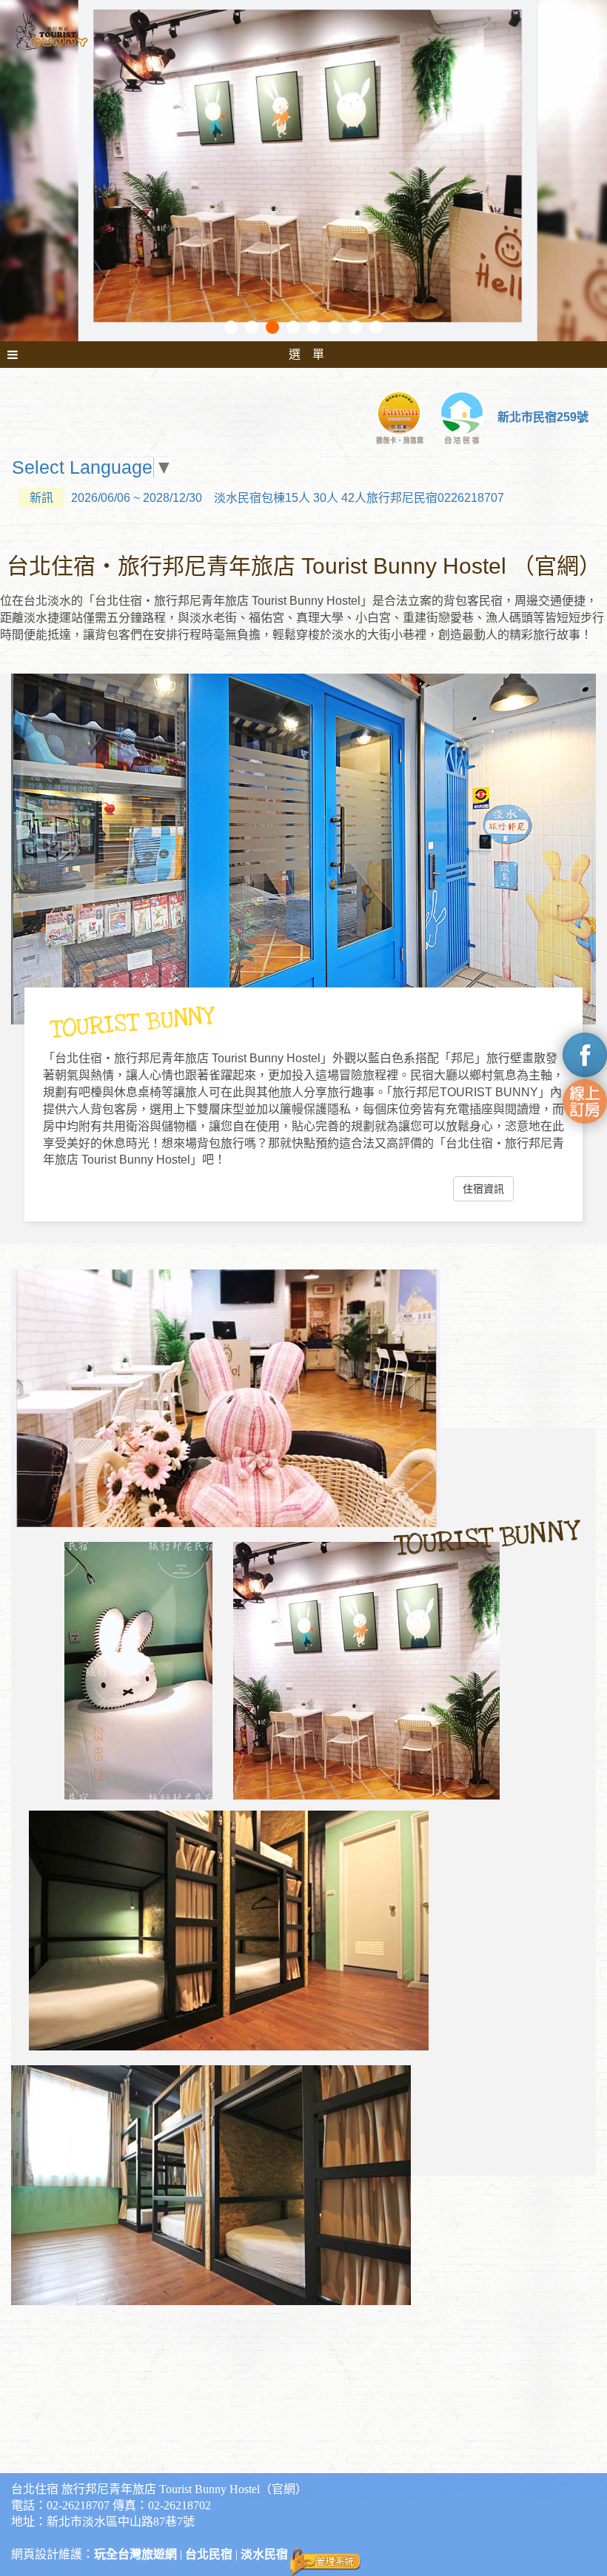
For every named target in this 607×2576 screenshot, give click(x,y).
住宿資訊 (483, 1189)
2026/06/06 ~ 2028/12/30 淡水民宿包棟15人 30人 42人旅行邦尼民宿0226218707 (267, 498)
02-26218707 (78, 2505)
